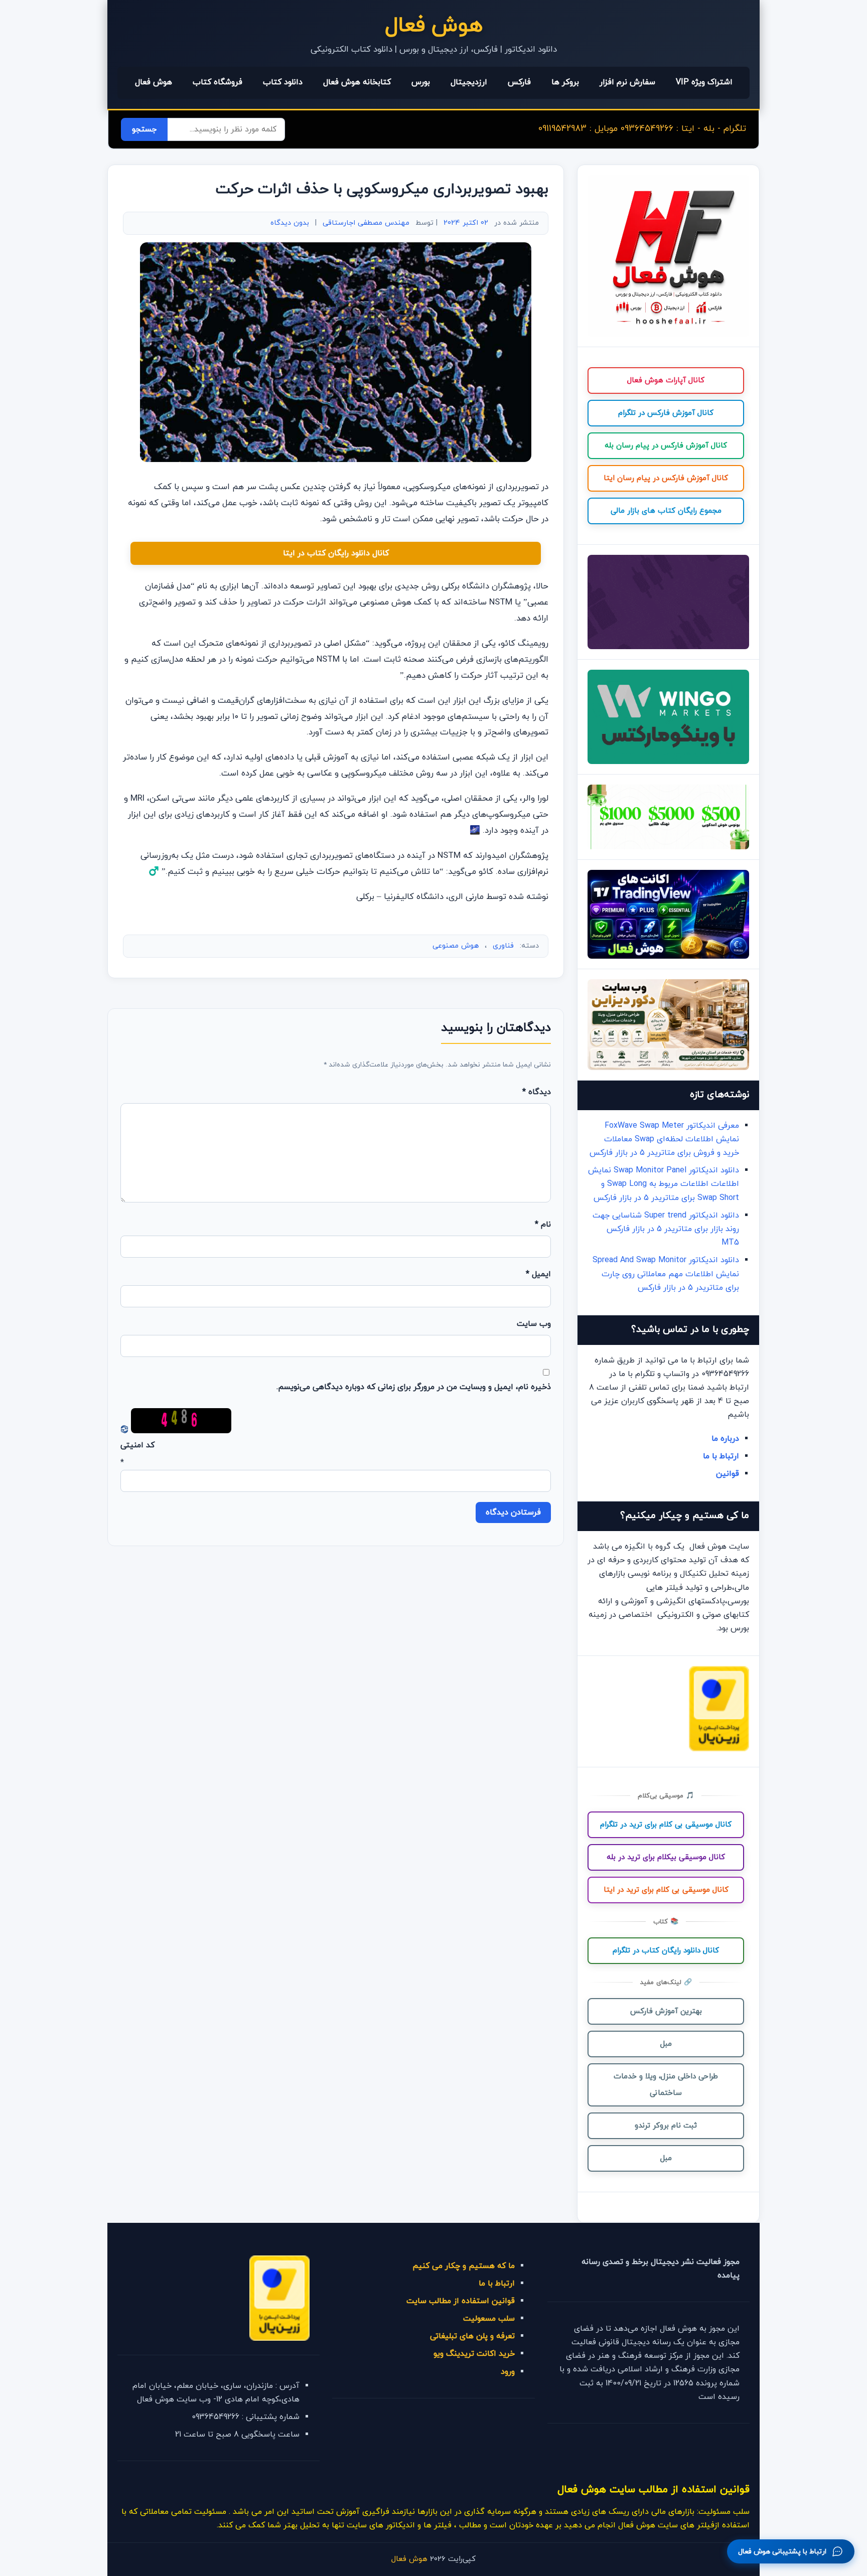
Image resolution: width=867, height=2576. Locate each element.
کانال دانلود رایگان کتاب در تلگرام (666, 1951)
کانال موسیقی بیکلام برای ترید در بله (666, 1857)
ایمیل (538, 1274)
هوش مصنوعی (456, 946)
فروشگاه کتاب (218, 82)
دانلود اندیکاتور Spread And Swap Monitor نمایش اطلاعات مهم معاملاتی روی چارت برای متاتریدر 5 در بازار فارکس (666, 1274)
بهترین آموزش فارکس (666, 2011)
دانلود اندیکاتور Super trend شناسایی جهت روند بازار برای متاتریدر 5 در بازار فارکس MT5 (666, 1229)
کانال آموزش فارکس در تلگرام (666, 413)
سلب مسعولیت (489, 2319)
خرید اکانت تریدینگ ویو (474, 2354)
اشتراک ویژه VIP (704, 82)
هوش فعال (434, 26)
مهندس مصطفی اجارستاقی (366, 223)
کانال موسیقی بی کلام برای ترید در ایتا (666, 1890)
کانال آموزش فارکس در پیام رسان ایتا (666, 478)
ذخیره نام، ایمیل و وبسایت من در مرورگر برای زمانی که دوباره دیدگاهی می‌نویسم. (414, 1387)
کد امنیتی (137, 1445)
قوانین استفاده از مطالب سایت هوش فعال (654, 2489)
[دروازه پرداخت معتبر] (719, 1749)
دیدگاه (537, 1092)
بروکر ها (565, 82)
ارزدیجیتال (469, 82)
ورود (508, 2372)
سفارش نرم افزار (627, 82)
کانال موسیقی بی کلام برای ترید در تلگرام (666, 1825)
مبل (666, 2044)
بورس (421, 82)
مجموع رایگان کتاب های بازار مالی (666, 511)
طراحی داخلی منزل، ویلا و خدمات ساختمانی (666, 2085)
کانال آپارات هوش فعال (666, 381)
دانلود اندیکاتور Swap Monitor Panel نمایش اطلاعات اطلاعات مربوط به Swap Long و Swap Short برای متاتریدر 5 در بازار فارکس (664, 1184)
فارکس (519, 82)
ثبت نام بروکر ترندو (666, 2126)
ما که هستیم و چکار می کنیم (464, 2266)
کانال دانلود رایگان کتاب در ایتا (336, 553)
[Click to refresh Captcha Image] (181, 1421)
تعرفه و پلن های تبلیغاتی (472, 2336)
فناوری (503, 946)
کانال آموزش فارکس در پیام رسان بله (666, 446)
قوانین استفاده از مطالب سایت (461, 2301)
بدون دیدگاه (290, 223)
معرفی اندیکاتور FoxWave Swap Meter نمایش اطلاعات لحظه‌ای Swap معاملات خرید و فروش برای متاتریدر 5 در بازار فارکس (664, 1139)
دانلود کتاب (283, 82)
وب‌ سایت (534, 1324)
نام (543, 1225)
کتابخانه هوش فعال (357, 82)
